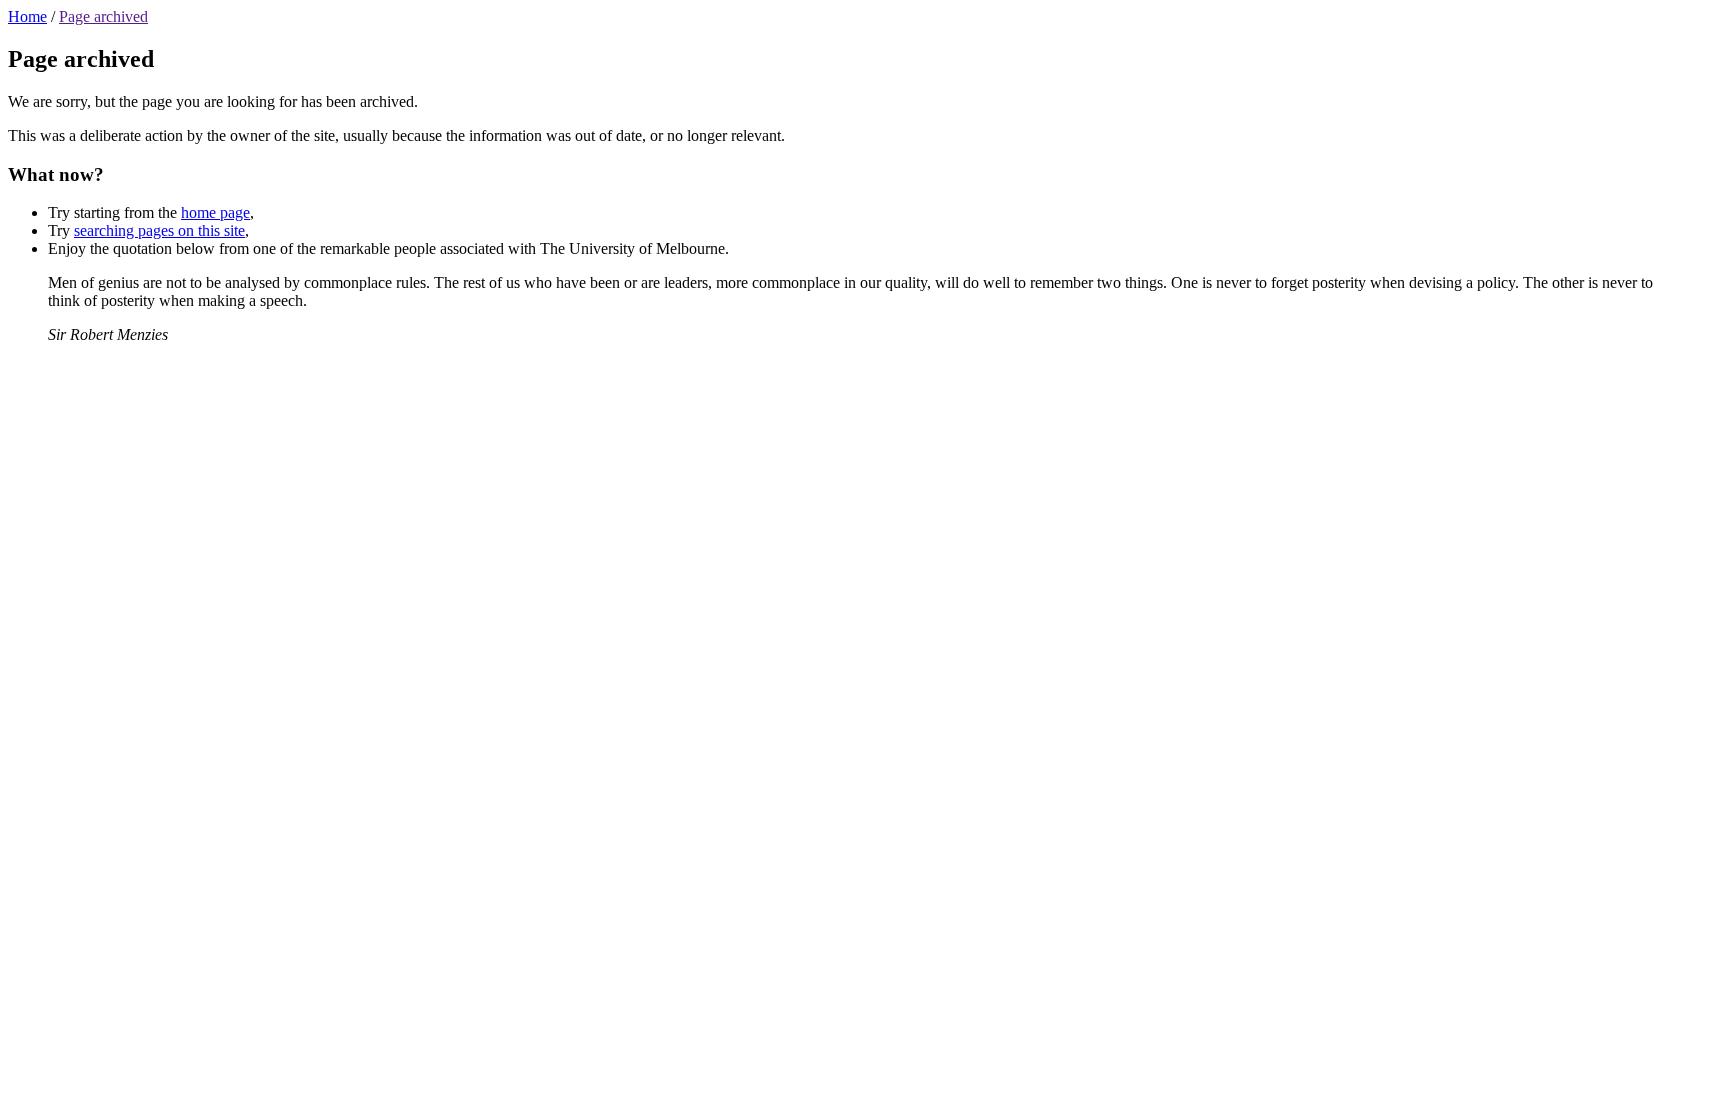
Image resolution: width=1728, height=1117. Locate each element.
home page (215, 212)
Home (27, 16)
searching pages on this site (159, 230)
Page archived (103, 16)
